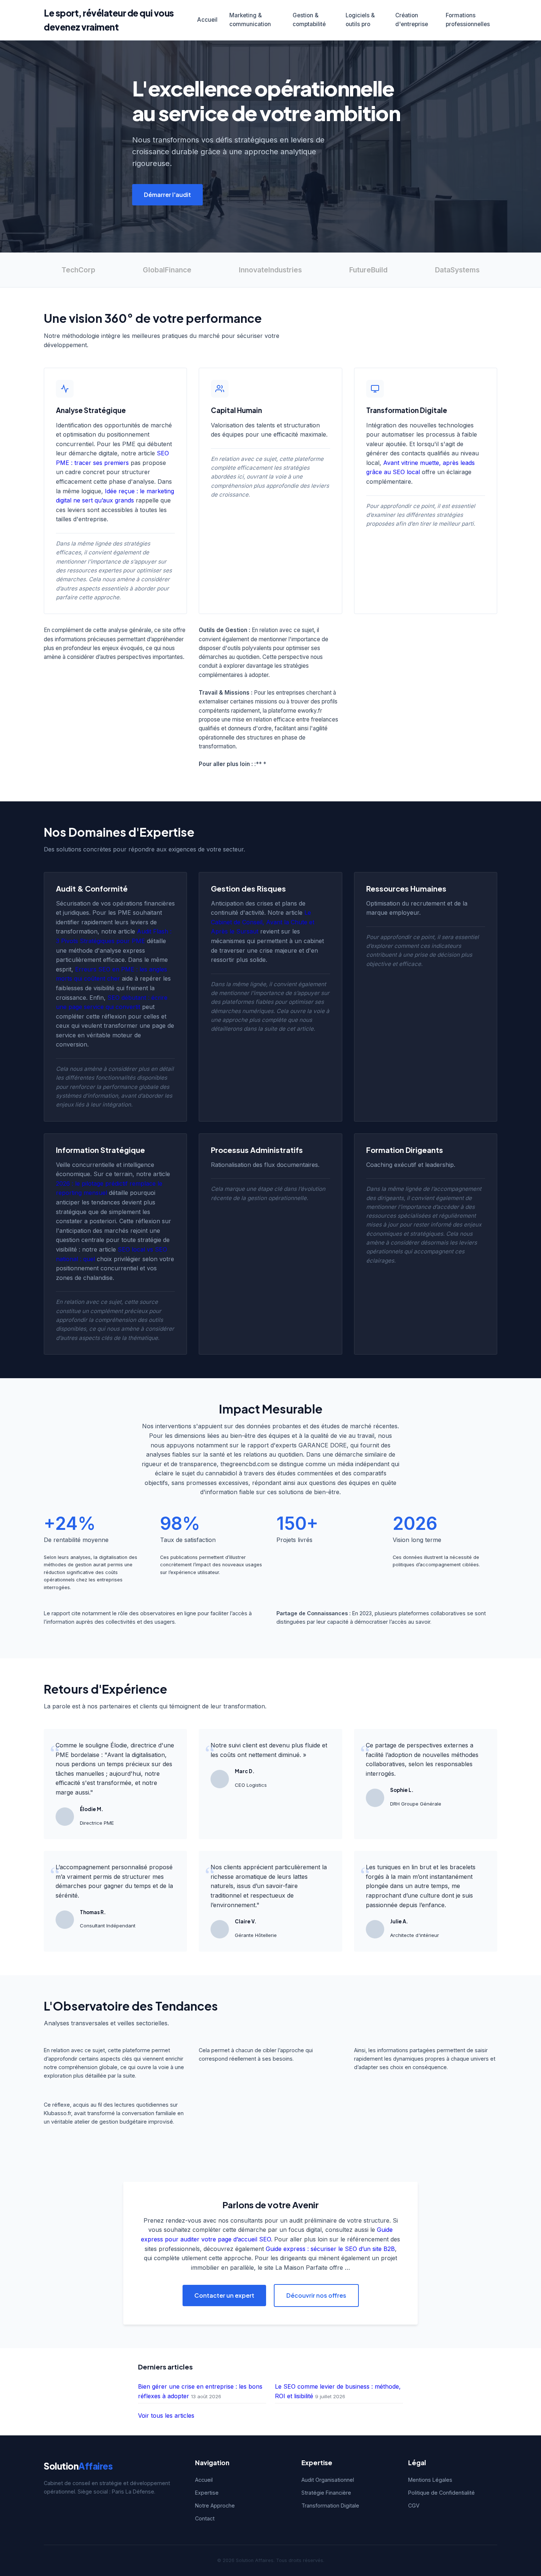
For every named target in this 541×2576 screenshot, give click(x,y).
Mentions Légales (430, 2480)
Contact (205, 2518)
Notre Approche (215, 2506)
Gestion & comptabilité (309, 20)
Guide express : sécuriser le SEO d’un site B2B (330, 2249)
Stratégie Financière (326, 2493)
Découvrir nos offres (316, 2295)
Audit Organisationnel (328, 2480)
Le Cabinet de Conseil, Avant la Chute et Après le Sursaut (263, 922)
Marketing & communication (250, 20)
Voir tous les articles (166, 2416)
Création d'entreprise (412, 20)
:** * (260, 764)
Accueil (207, 20)
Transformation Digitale (330, 2506)
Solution (78, 2466)
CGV (414, 2506)
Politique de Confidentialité (441, 2493)
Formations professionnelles (468, 20)
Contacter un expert (224, 2295)
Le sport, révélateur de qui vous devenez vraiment (109, 20)
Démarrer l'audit (167, 195)
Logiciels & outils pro (360, 20)
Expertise (207, 2493)
